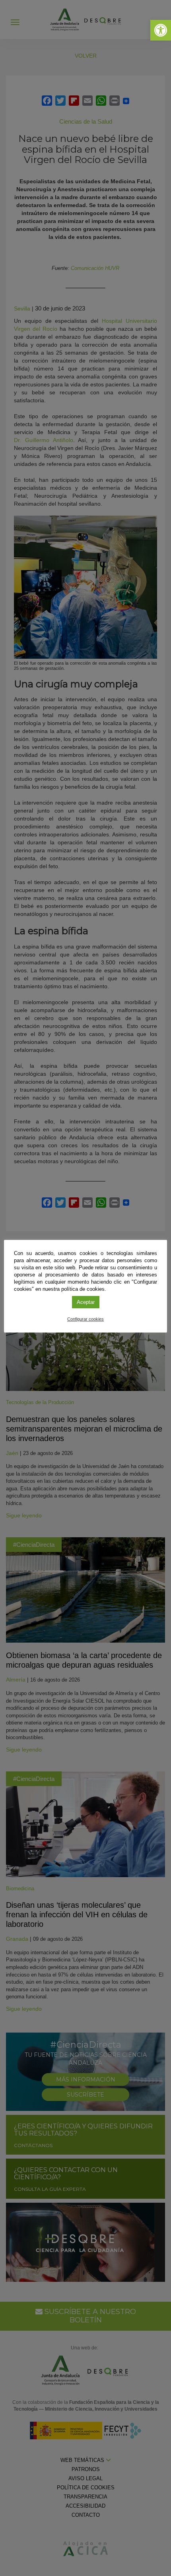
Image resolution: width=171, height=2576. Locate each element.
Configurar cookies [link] (85, 1319)
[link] (161, 30)
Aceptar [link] (86, 1302)
